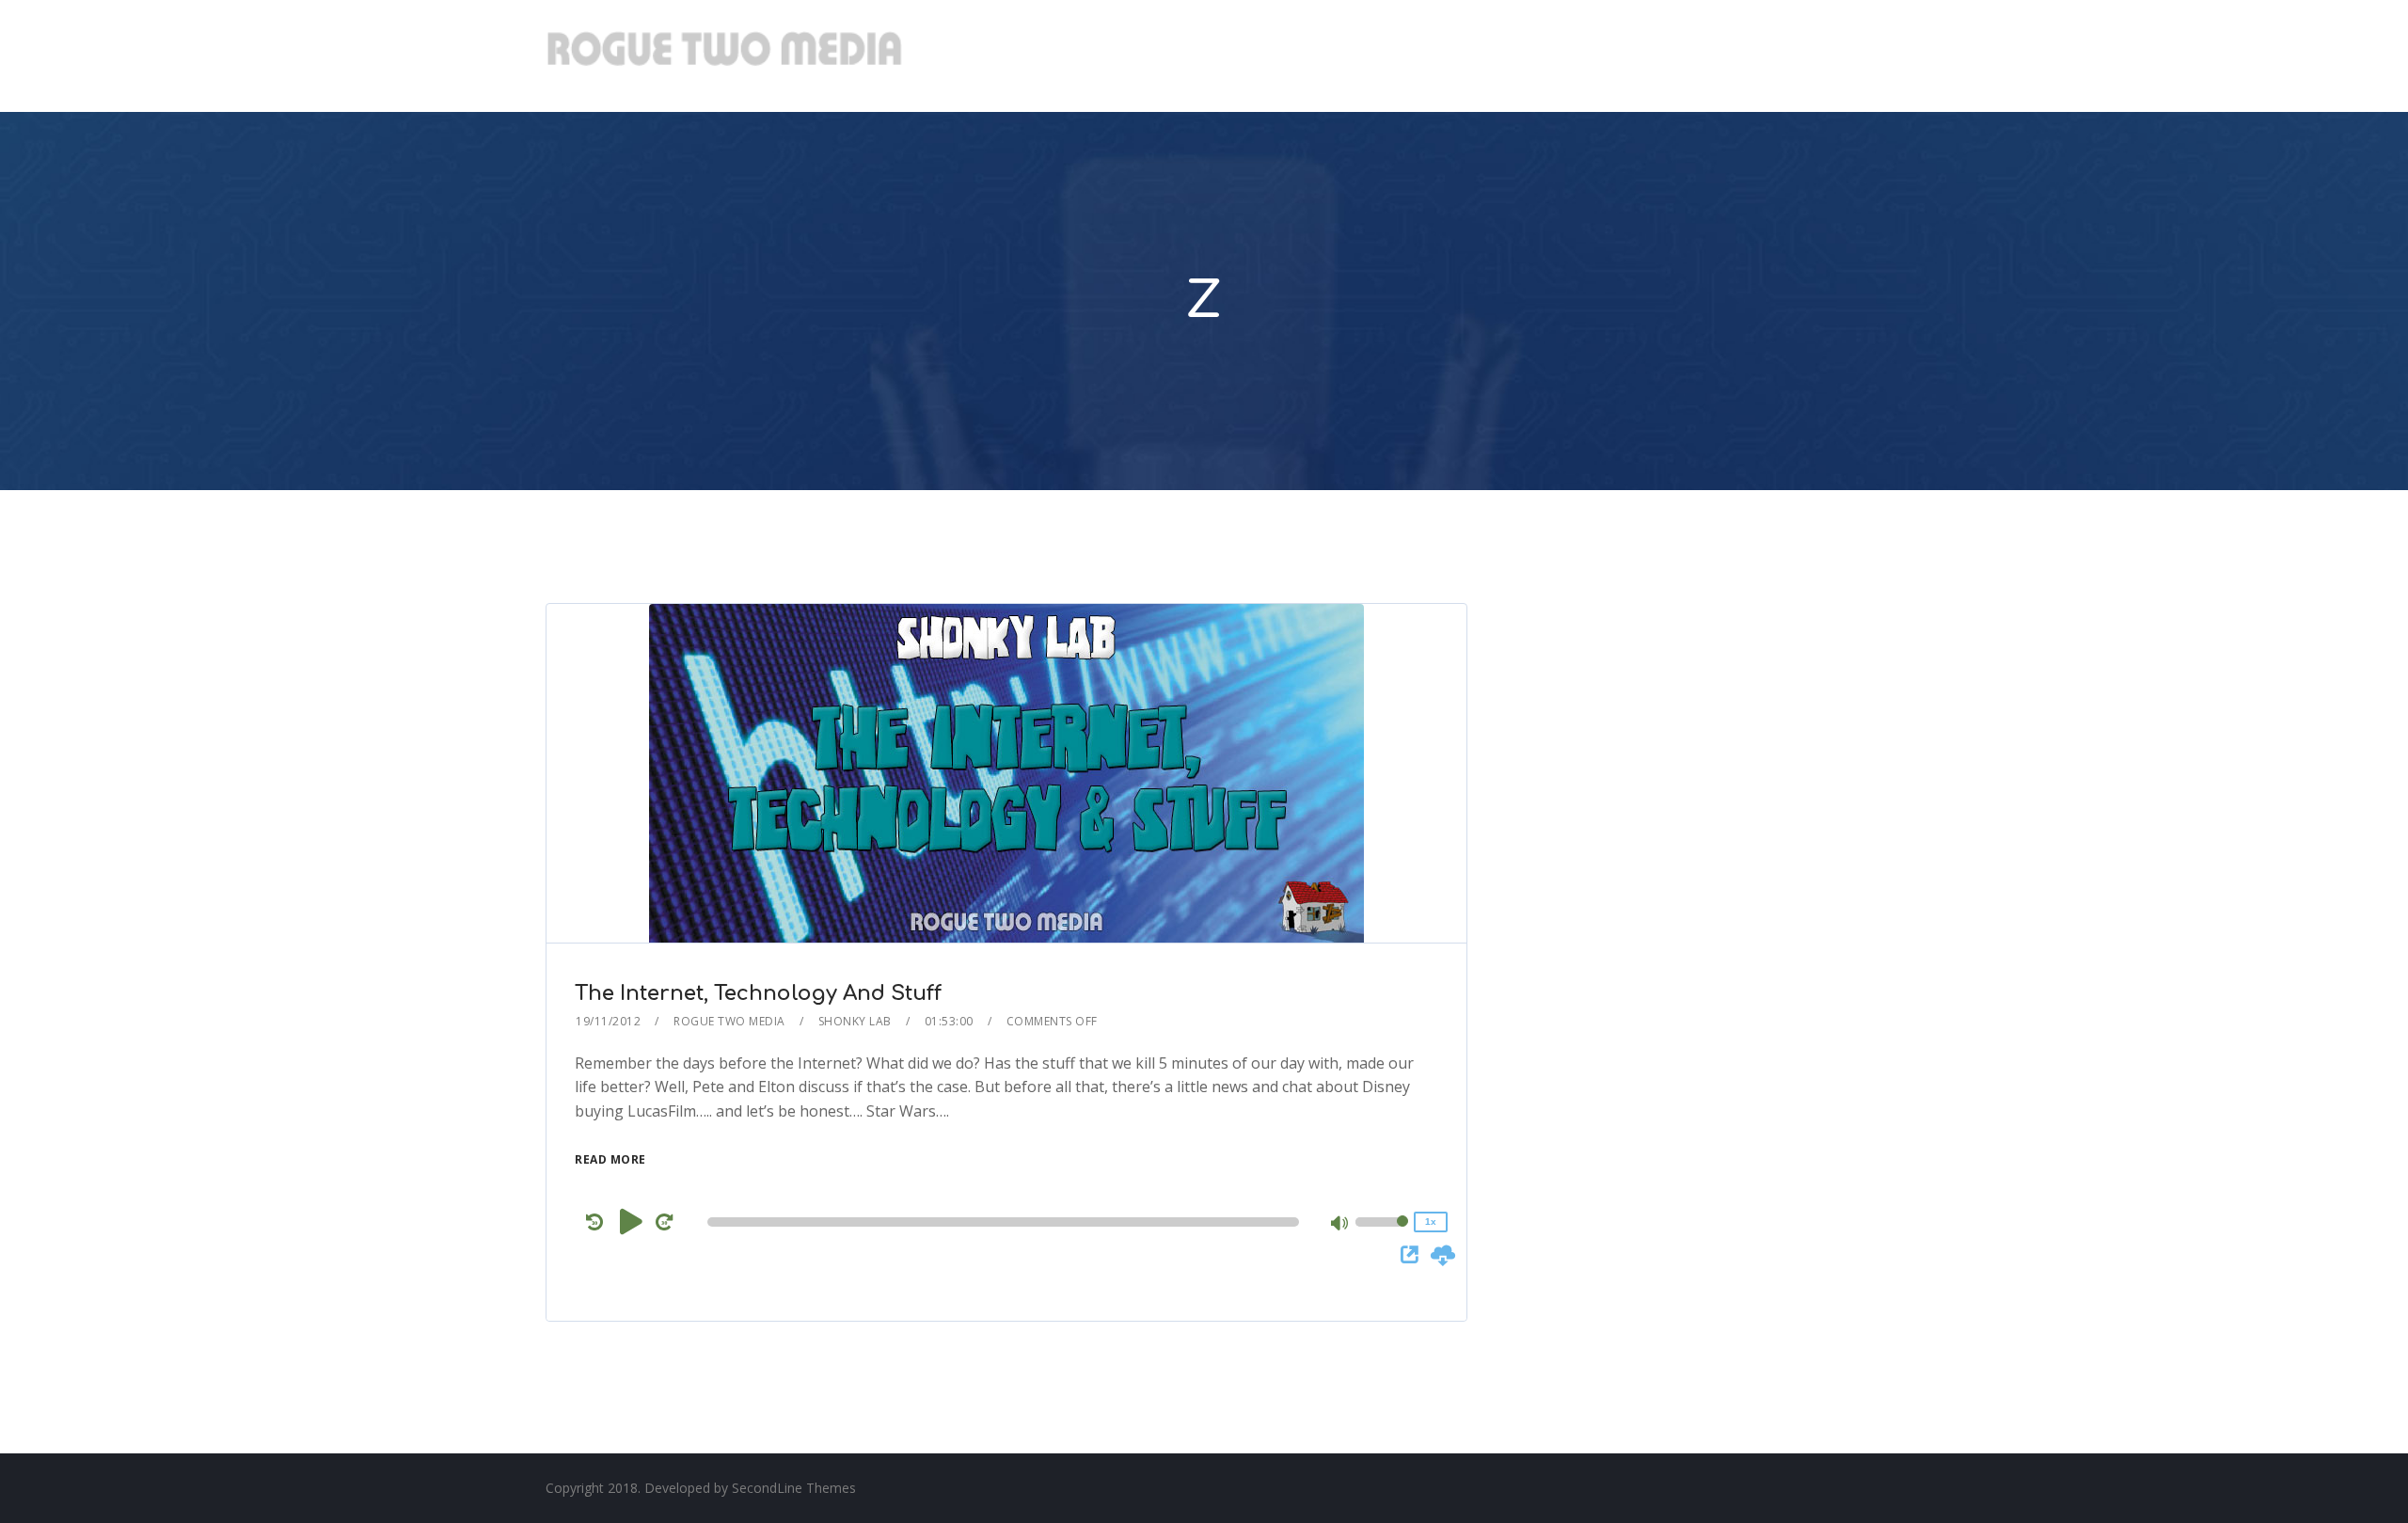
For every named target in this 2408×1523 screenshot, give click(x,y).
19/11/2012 (608, 1021)
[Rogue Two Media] (724, 56)
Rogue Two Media (729, 1021)
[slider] (1382, 1234)
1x (1431, 1222)
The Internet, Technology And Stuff (758, 993)
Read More (610, 1159)
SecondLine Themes (794, 1488)
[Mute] (1340, 1225)
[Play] (631, 1221)
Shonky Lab (855, 1021)
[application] (1006, 1222)
